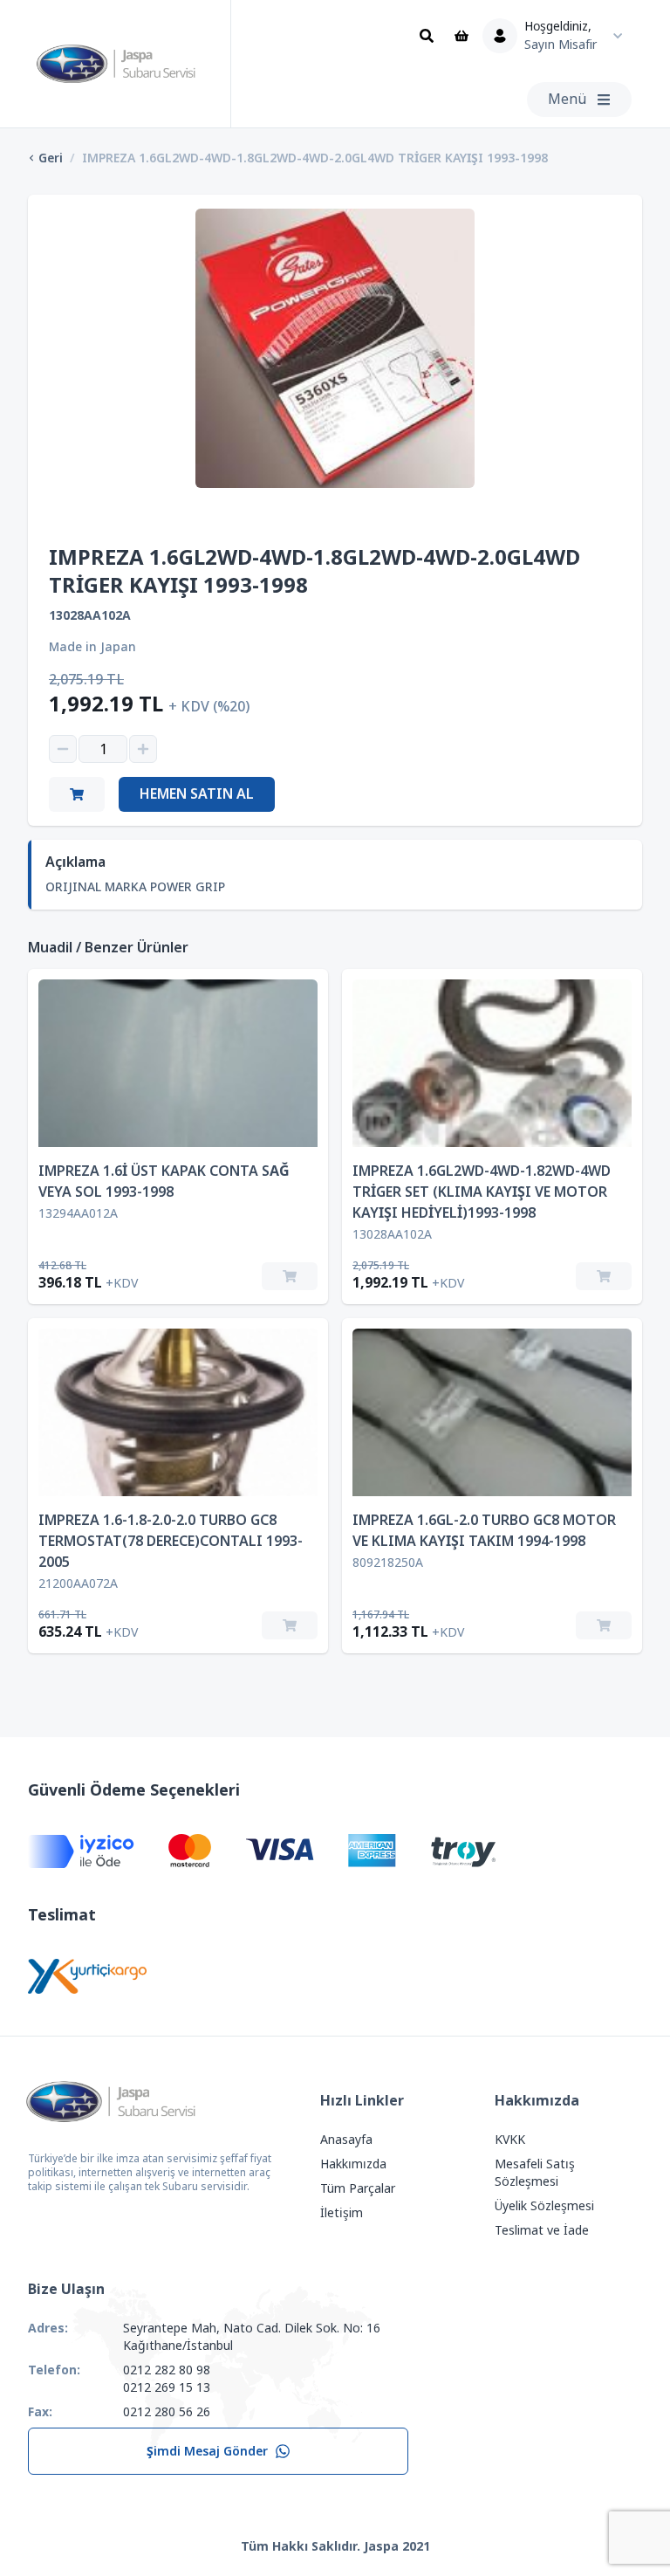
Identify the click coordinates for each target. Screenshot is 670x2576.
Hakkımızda (353, 2164)
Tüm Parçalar (358, 2188)
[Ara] (427, 36)
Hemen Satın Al (197, 794)
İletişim (342, 2213)
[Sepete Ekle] (290, 1276)
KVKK (510, 2140)
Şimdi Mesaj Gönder (207, 2451)
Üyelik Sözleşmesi (544, 2206)
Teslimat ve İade (542, 2230)
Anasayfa (346, 2140)
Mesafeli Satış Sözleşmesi (535, 2173)
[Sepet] (461, 36)
